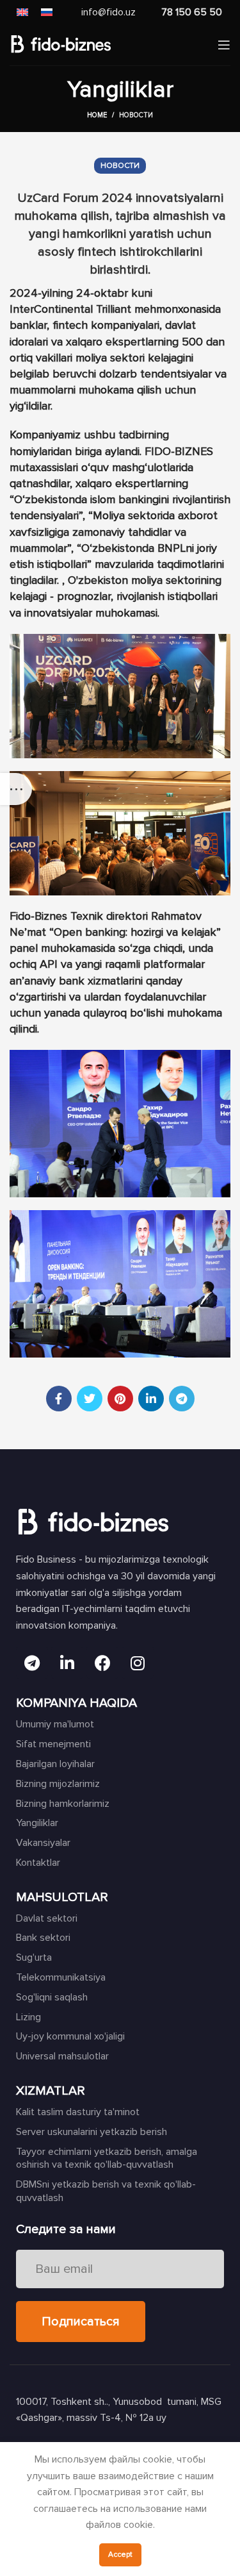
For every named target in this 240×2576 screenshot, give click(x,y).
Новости (136, 115)
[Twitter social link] (90, 1399)
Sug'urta (34, 1957)
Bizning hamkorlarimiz (63, 1804)
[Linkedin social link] (151, 1399)
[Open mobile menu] (224, 45)
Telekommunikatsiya (61, 1977)
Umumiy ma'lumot (55, 1724)
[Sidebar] (16, 789)
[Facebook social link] (59, 1399)
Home (97, 115)
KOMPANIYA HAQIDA (76, 1703)
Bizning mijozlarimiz (58, 1784)
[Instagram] (138, 1663)
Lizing (28, 2017)
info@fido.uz (108, 12)
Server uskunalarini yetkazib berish (92, 2132)
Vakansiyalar (43, 1843)
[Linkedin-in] (67, 1663)
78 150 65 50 (192, 12)
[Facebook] (102, 1663)
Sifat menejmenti (53, 1744)
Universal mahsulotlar (62, 2056)
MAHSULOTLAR (62, 1897)
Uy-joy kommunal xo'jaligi (70, 2036)
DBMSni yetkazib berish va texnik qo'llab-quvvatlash (106, 2191)
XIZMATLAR (51, 2091)
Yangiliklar (37, 1823)
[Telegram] (32, 1663)
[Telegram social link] (182, 1399)
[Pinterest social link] (120, 1399)
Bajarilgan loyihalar (55, 1764)
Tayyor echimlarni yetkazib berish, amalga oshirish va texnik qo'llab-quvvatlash (107, 2158)
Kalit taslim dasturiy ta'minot (78, 2112)
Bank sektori (43, 1938)
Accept (120, 2555)
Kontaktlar (38, 1863)
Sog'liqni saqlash (52, 1997)
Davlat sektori (47, 1918)
